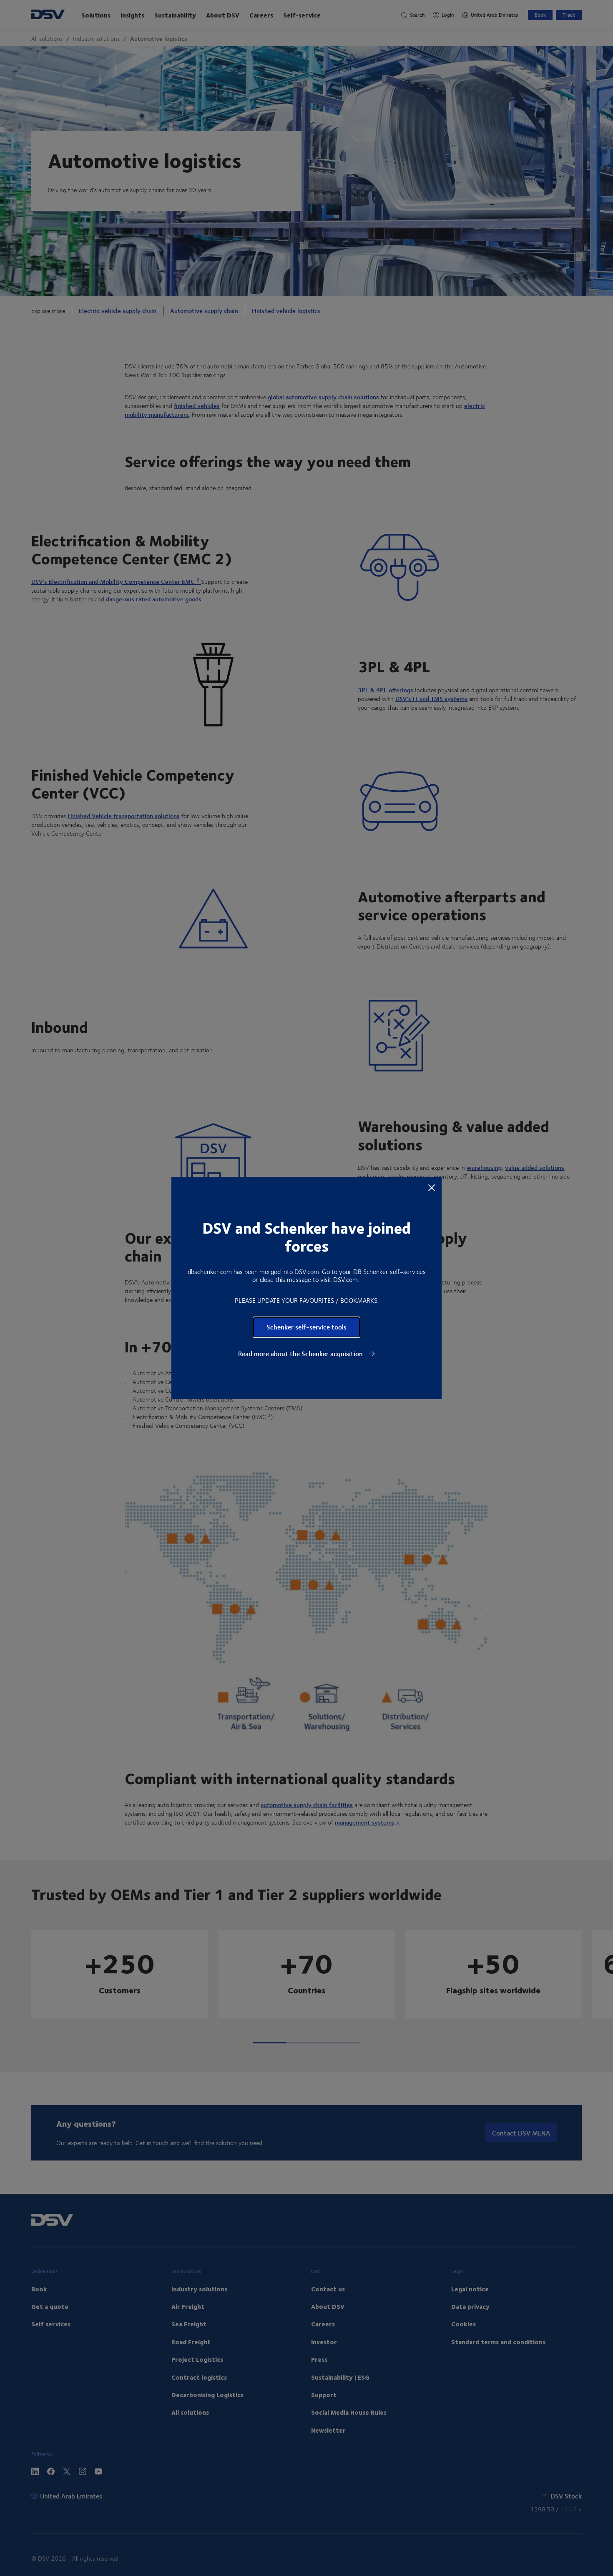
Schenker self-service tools (306, 1327)
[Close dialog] (432, 1187)
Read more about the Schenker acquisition (301, 1354)
